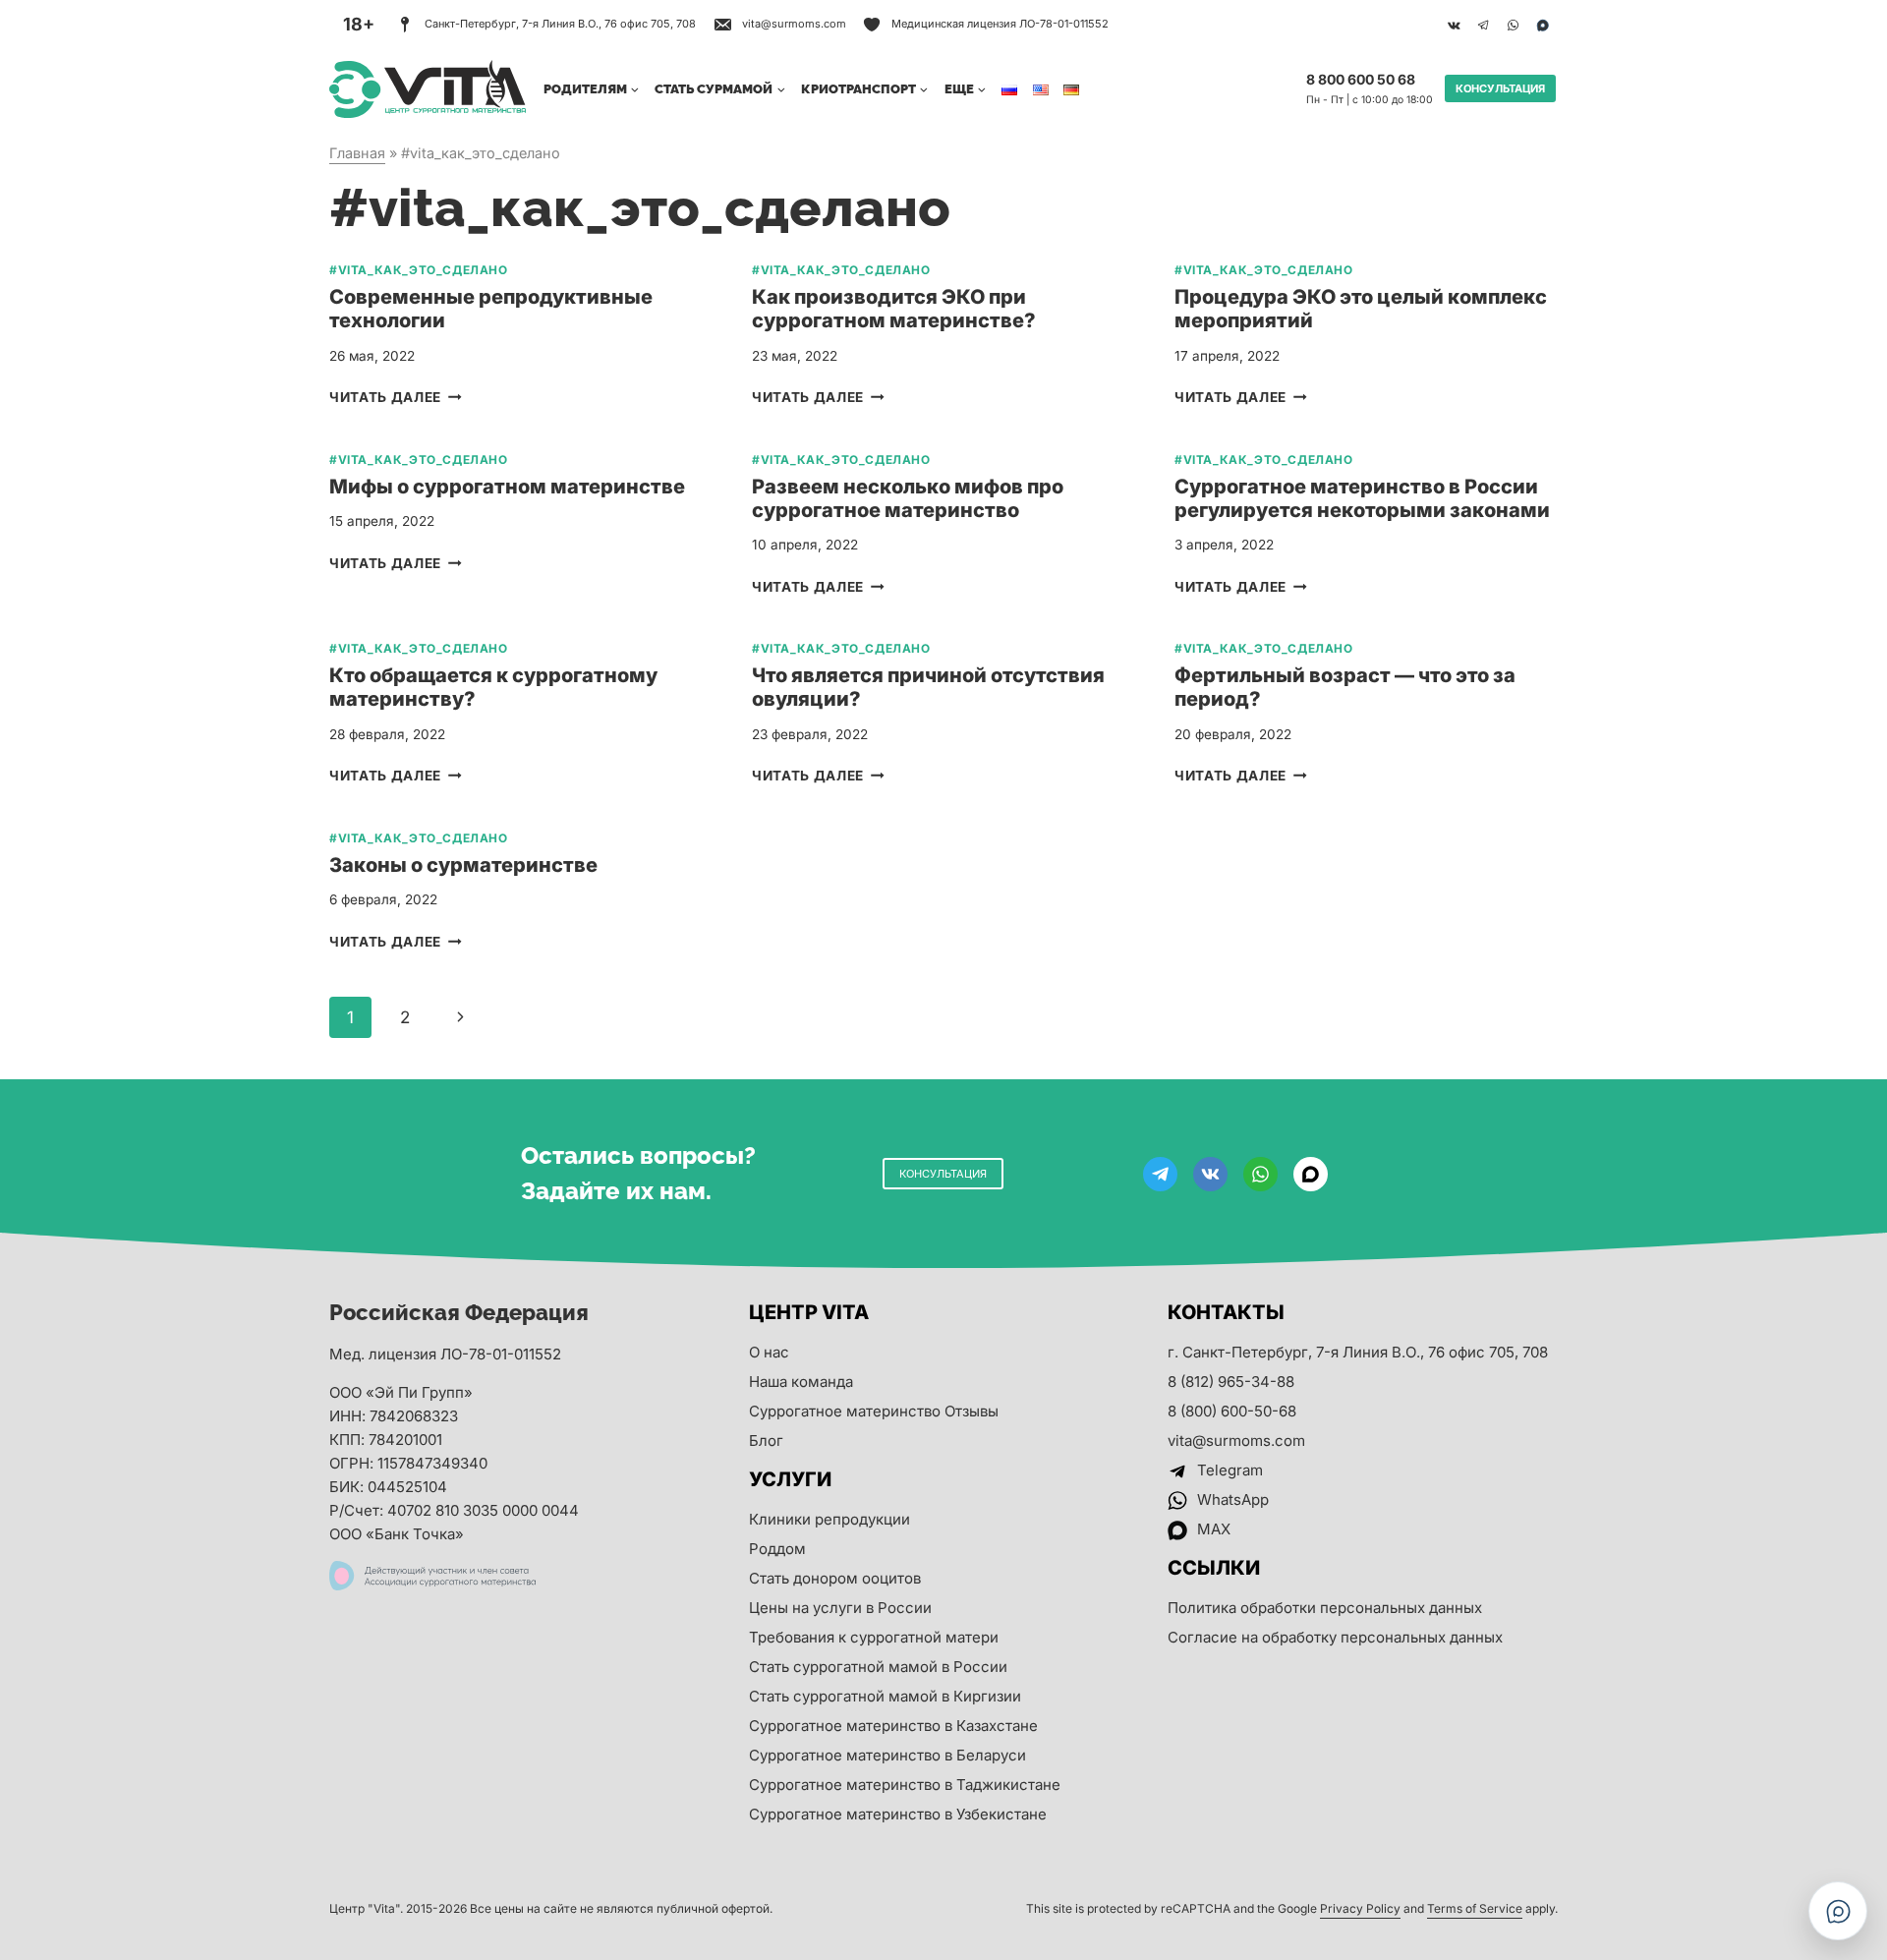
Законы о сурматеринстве (463, 865)
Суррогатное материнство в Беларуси (887, 1755)
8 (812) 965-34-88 (1231, 1382)
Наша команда (801, 1382)
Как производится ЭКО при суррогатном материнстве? (894, 309)
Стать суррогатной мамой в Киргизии (885, 1696)
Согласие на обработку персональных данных (1335, 1637)
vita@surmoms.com (1236, 1441)
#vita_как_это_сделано (419, 270)
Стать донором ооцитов (835, 1578)
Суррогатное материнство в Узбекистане (898, 1814)
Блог (766, 1441)
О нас (769, 1352)
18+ (359, 24)
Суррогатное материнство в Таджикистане (905, 1785)
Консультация (1500, 88)
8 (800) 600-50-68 (1232, 1411)
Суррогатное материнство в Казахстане (893, 1726)
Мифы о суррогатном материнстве (507, 487)
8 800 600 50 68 (1361, 79)
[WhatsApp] (1513, 25)
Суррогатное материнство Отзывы (874, 1411)
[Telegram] (1483, 25)
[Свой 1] (1542, 25)
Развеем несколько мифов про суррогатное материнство (908, 498)
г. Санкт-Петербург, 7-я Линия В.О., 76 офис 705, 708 (1358, 1352)
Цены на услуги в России (840, 1608)
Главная (357, 153)
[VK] (1454, 25)
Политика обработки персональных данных (1325, 1608)
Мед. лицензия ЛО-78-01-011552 (445, 1354)
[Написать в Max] (1838, 1911)
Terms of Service (1475, 1908)
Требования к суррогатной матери (874, 1637)
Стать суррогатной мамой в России (878, 1667)
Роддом (777, 1549)
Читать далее (396, 397)
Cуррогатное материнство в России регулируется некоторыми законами (1362, 498)
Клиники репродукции (829, 1519)
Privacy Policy (1360, 1908)
